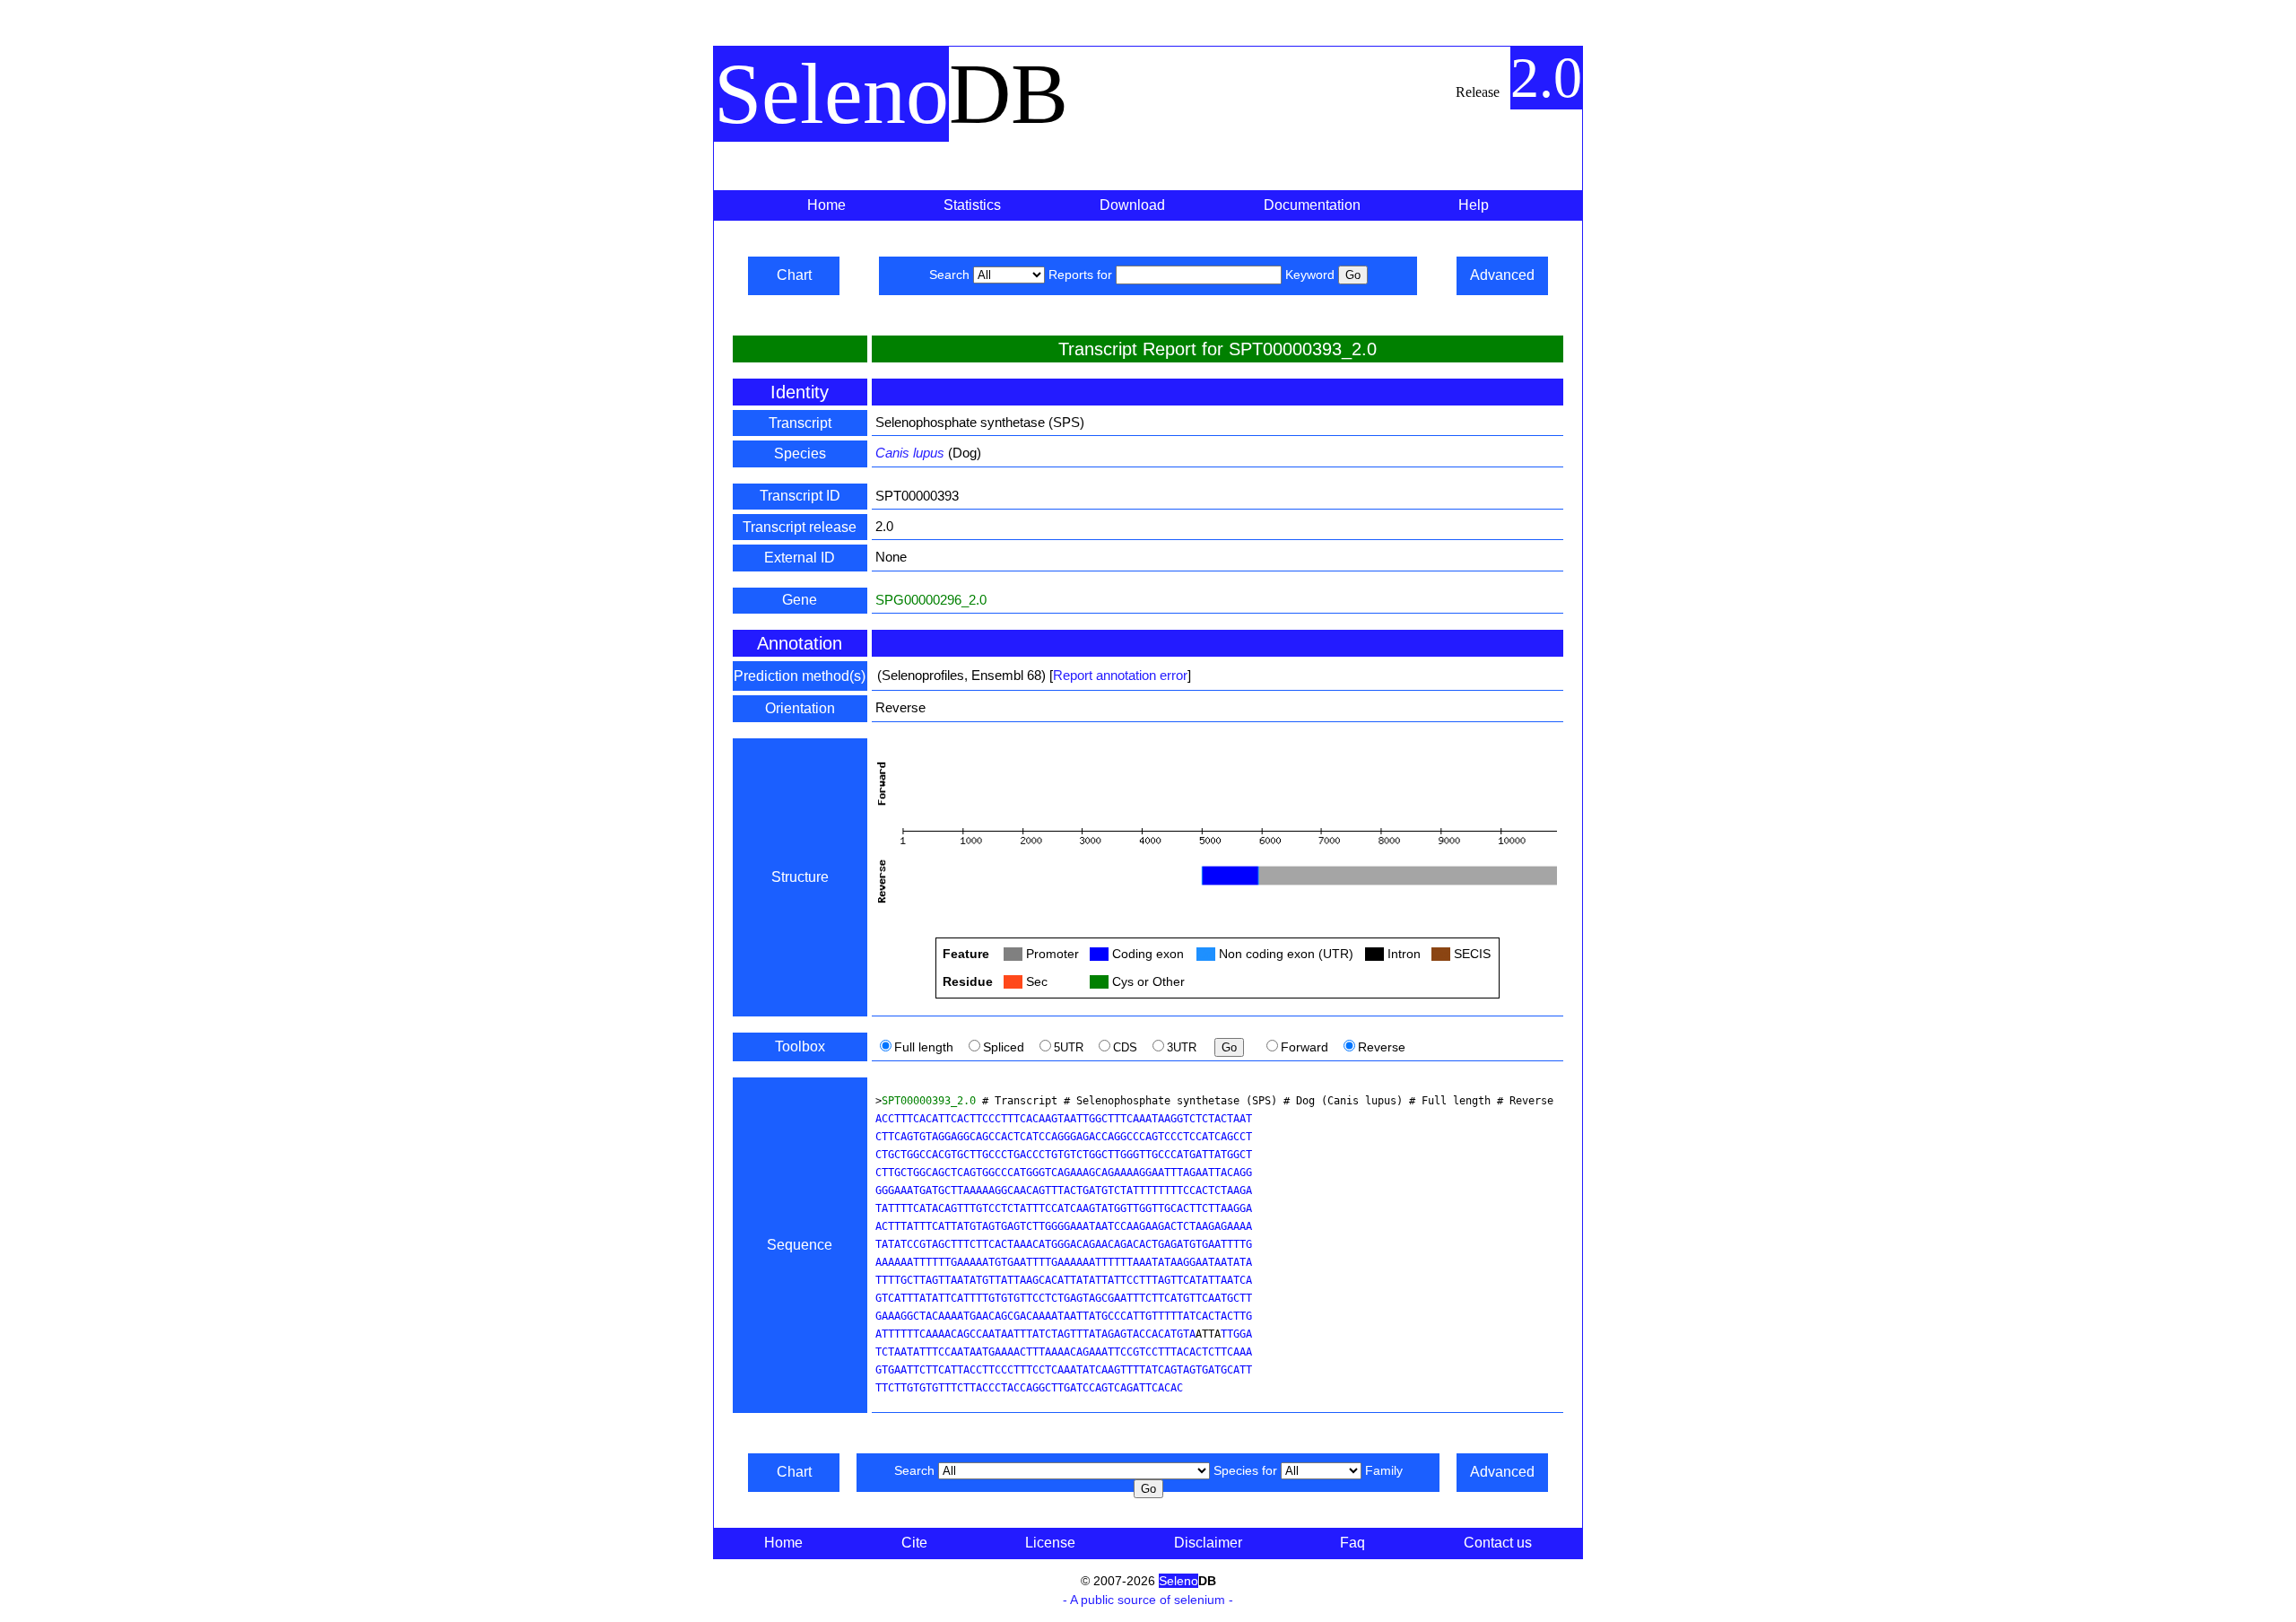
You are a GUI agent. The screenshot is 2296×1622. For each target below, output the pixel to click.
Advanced (1502, 275)
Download (1132, 205)
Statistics (972, 205)
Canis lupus (910, 453)
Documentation (1312, 205)
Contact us (1498, 1543)
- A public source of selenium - (1148, 1600)
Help (1474, 205)
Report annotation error (1120, 675)
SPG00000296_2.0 (931, 600)
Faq (1352, 1543)
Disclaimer (1208, 1543)
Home (826, 205)
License (1050, 1543)
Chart (794, 275)
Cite (914, 1543)
